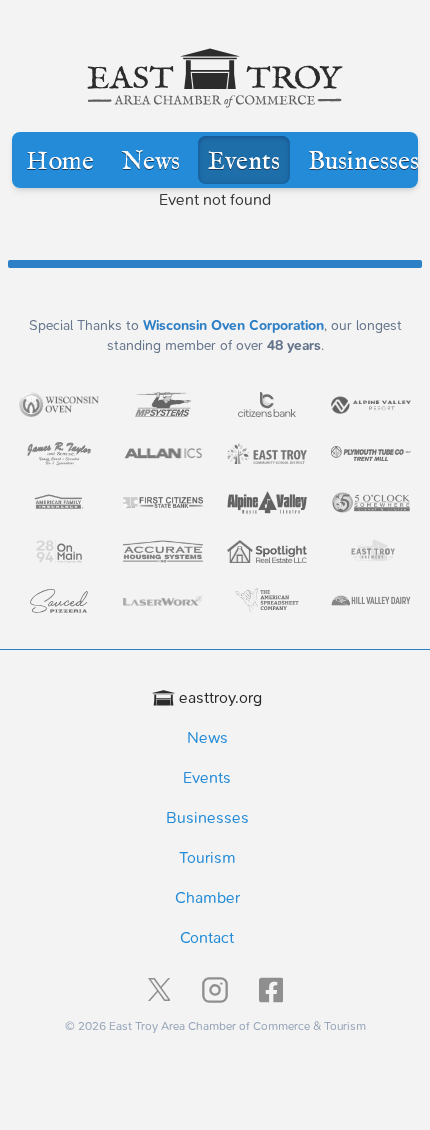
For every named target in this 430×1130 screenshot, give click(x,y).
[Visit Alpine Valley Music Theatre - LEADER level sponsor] (267, 502)
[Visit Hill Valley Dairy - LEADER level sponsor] (371, 600)
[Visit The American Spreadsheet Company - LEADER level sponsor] (267, 600)
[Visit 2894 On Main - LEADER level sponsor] (59, 551)
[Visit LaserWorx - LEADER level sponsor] (163, 601)
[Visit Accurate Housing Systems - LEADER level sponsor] (163, 552)
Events (244, 162)
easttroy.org (220, 697)
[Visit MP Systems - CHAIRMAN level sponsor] (163, 404)
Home (60, 162)
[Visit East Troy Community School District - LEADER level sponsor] (267, 453)
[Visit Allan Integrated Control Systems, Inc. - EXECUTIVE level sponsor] (163, 453)
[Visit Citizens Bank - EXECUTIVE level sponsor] (267, 404)
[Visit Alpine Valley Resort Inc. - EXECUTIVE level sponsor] (371, 404)
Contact (207, 937)
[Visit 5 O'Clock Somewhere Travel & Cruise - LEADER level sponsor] (371, 503)
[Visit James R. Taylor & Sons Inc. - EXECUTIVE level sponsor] (59, 453)
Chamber (207, 897)
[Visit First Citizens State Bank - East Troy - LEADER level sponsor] (163, 502)
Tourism (207, 857)
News (151, 162)
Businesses (363, 162)
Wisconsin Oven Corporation (233, 325)
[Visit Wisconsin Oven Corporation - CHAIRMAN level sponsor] (59, 404)
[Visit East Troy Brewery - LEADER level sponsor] (371, 551)
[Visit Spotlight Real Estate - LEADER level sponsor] (267, 551)
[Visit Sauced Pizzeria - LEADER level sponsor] (59, 600)
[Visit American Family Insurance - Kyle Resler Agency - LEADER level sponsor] (59, 502)
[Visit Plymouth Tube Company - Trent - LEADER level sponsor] (371, 453)
